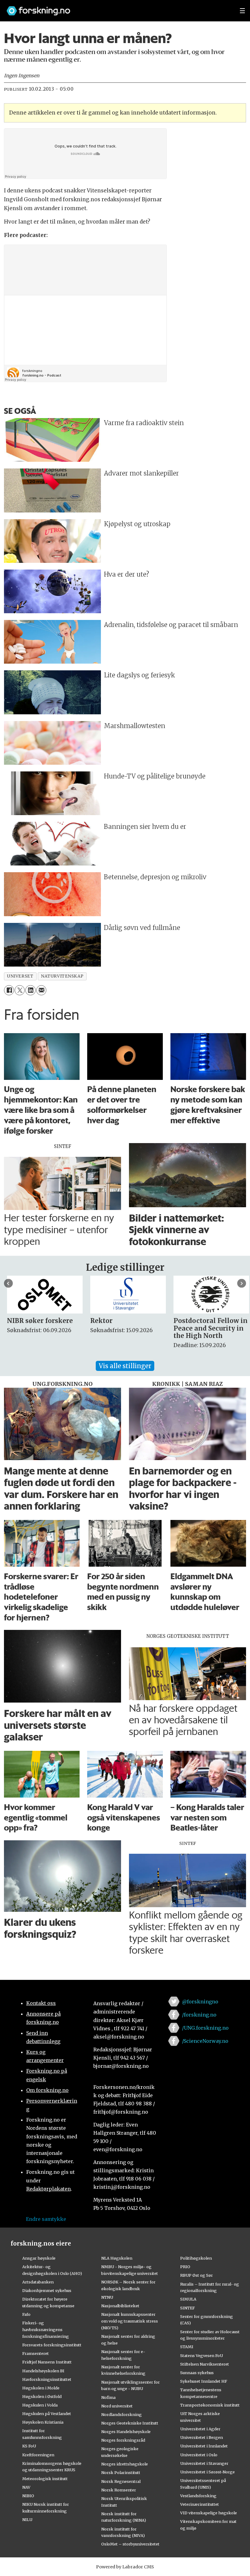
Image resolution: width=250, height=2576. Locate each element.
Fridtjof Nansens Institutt (47, 2362)
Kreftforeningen (38, 2455)
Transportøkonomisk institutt (210, 2405)
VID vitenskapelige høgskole (209, 2513)
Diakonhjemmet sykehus (47, 2290)
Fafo (26, 2314)
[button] (8, 1283)
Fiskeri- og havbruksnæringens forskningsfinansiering (46, 2330)
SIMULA (188, 2299)
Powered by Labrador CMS (125, 2567)
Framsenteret (36, 2353)
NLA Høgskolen (117, 2258)
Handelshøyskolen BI (43, 2371)
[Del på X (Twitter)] (20, 990)
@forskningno (200, 2002)
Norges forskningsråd (123, 2440)
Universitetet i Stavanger (204, 2463)
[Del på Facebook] (9, 990)
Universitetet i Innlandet (204, 2446)
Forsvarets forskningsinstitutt (52, 2345)
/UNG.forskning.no (205, 2028)
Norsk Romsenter (119, 2490)
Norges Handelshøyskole (126, 2432)
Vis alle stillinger (125, 1366)
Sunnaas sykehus (197, 2373)
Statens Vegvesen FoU (202, 2356)
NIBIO (28, 2496)
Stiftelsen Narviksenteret (205, 2364)
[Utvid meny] (242, 11)
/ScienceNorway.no (205, 2041)
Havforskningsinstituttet (47, 2379)
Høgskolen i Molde (41, 2388)
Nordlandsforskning (121, 2414)
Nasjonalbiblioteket (120, 2306)
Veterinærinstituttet (200, 2504)
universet (20, 976)
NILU (27, 2520)
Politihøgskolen (196, 2258)
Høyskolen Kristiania (43, 2422)
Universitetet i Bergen (202, 2437)
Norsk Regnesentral (121, 2481)
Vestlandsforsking (198, 2496)
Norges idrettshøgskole (125, 2464)
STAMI (187, 2347)
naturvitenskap (62, 976)
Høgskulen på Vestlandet (47, 2414)
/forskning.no (199, 2015)
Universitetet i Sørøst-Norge (207, 2472)
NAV (26, 2487)
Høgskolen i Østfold (42, 2396)
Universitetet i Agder (200, 2429)
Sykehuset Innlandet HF (204, 2381)
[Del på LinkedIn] (30, 990)
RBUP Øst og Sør (196, 2275)
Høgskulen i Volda (40, 2405)
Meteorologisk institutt (45, 2479)
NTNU (107, 2297)
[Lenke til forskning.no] (117, 8)
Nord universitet (117, 2406)
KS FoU (29, 2446)
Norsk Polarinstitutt (121, 2472)
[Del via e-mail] (41, 990)
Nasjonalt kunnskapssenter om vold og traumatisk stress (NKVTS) (130, 2321)
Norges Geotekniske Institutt (130, 2423)
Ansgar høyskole (39, 2258)
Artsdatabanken (38, 2282)
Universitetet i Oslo (199, 2455)
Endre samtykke (46, 2219)
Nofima (108, 2397)
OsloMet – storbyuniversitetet (130, 2544)
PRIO (185, 2267)
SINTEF (187, 2308)
